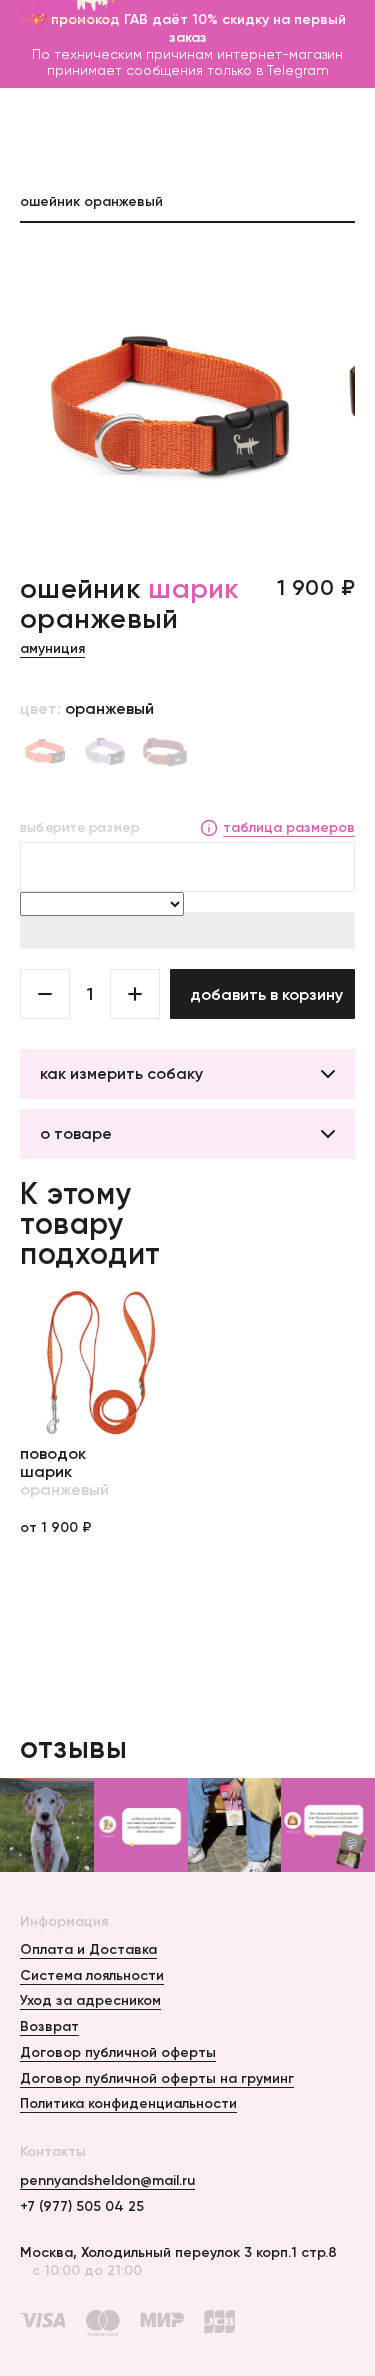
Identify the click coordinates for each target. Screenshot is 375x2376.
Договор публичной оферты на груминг (157, 2078)
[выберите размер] (187, 867)
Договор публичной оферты (118, 2052)
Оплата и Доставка (88, 1949)
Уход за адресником (90, 2000)
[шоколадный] (165, 753)
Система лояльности (92, 1975)
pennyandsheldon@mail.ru (107, 2180)
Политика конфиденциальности (128, 2103)
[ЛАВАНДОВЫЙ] (105, 753)
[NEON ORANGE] (45, 753)
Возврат (49, 2026)
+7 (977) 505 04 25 (82, 2206)
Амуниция (52, 648)
